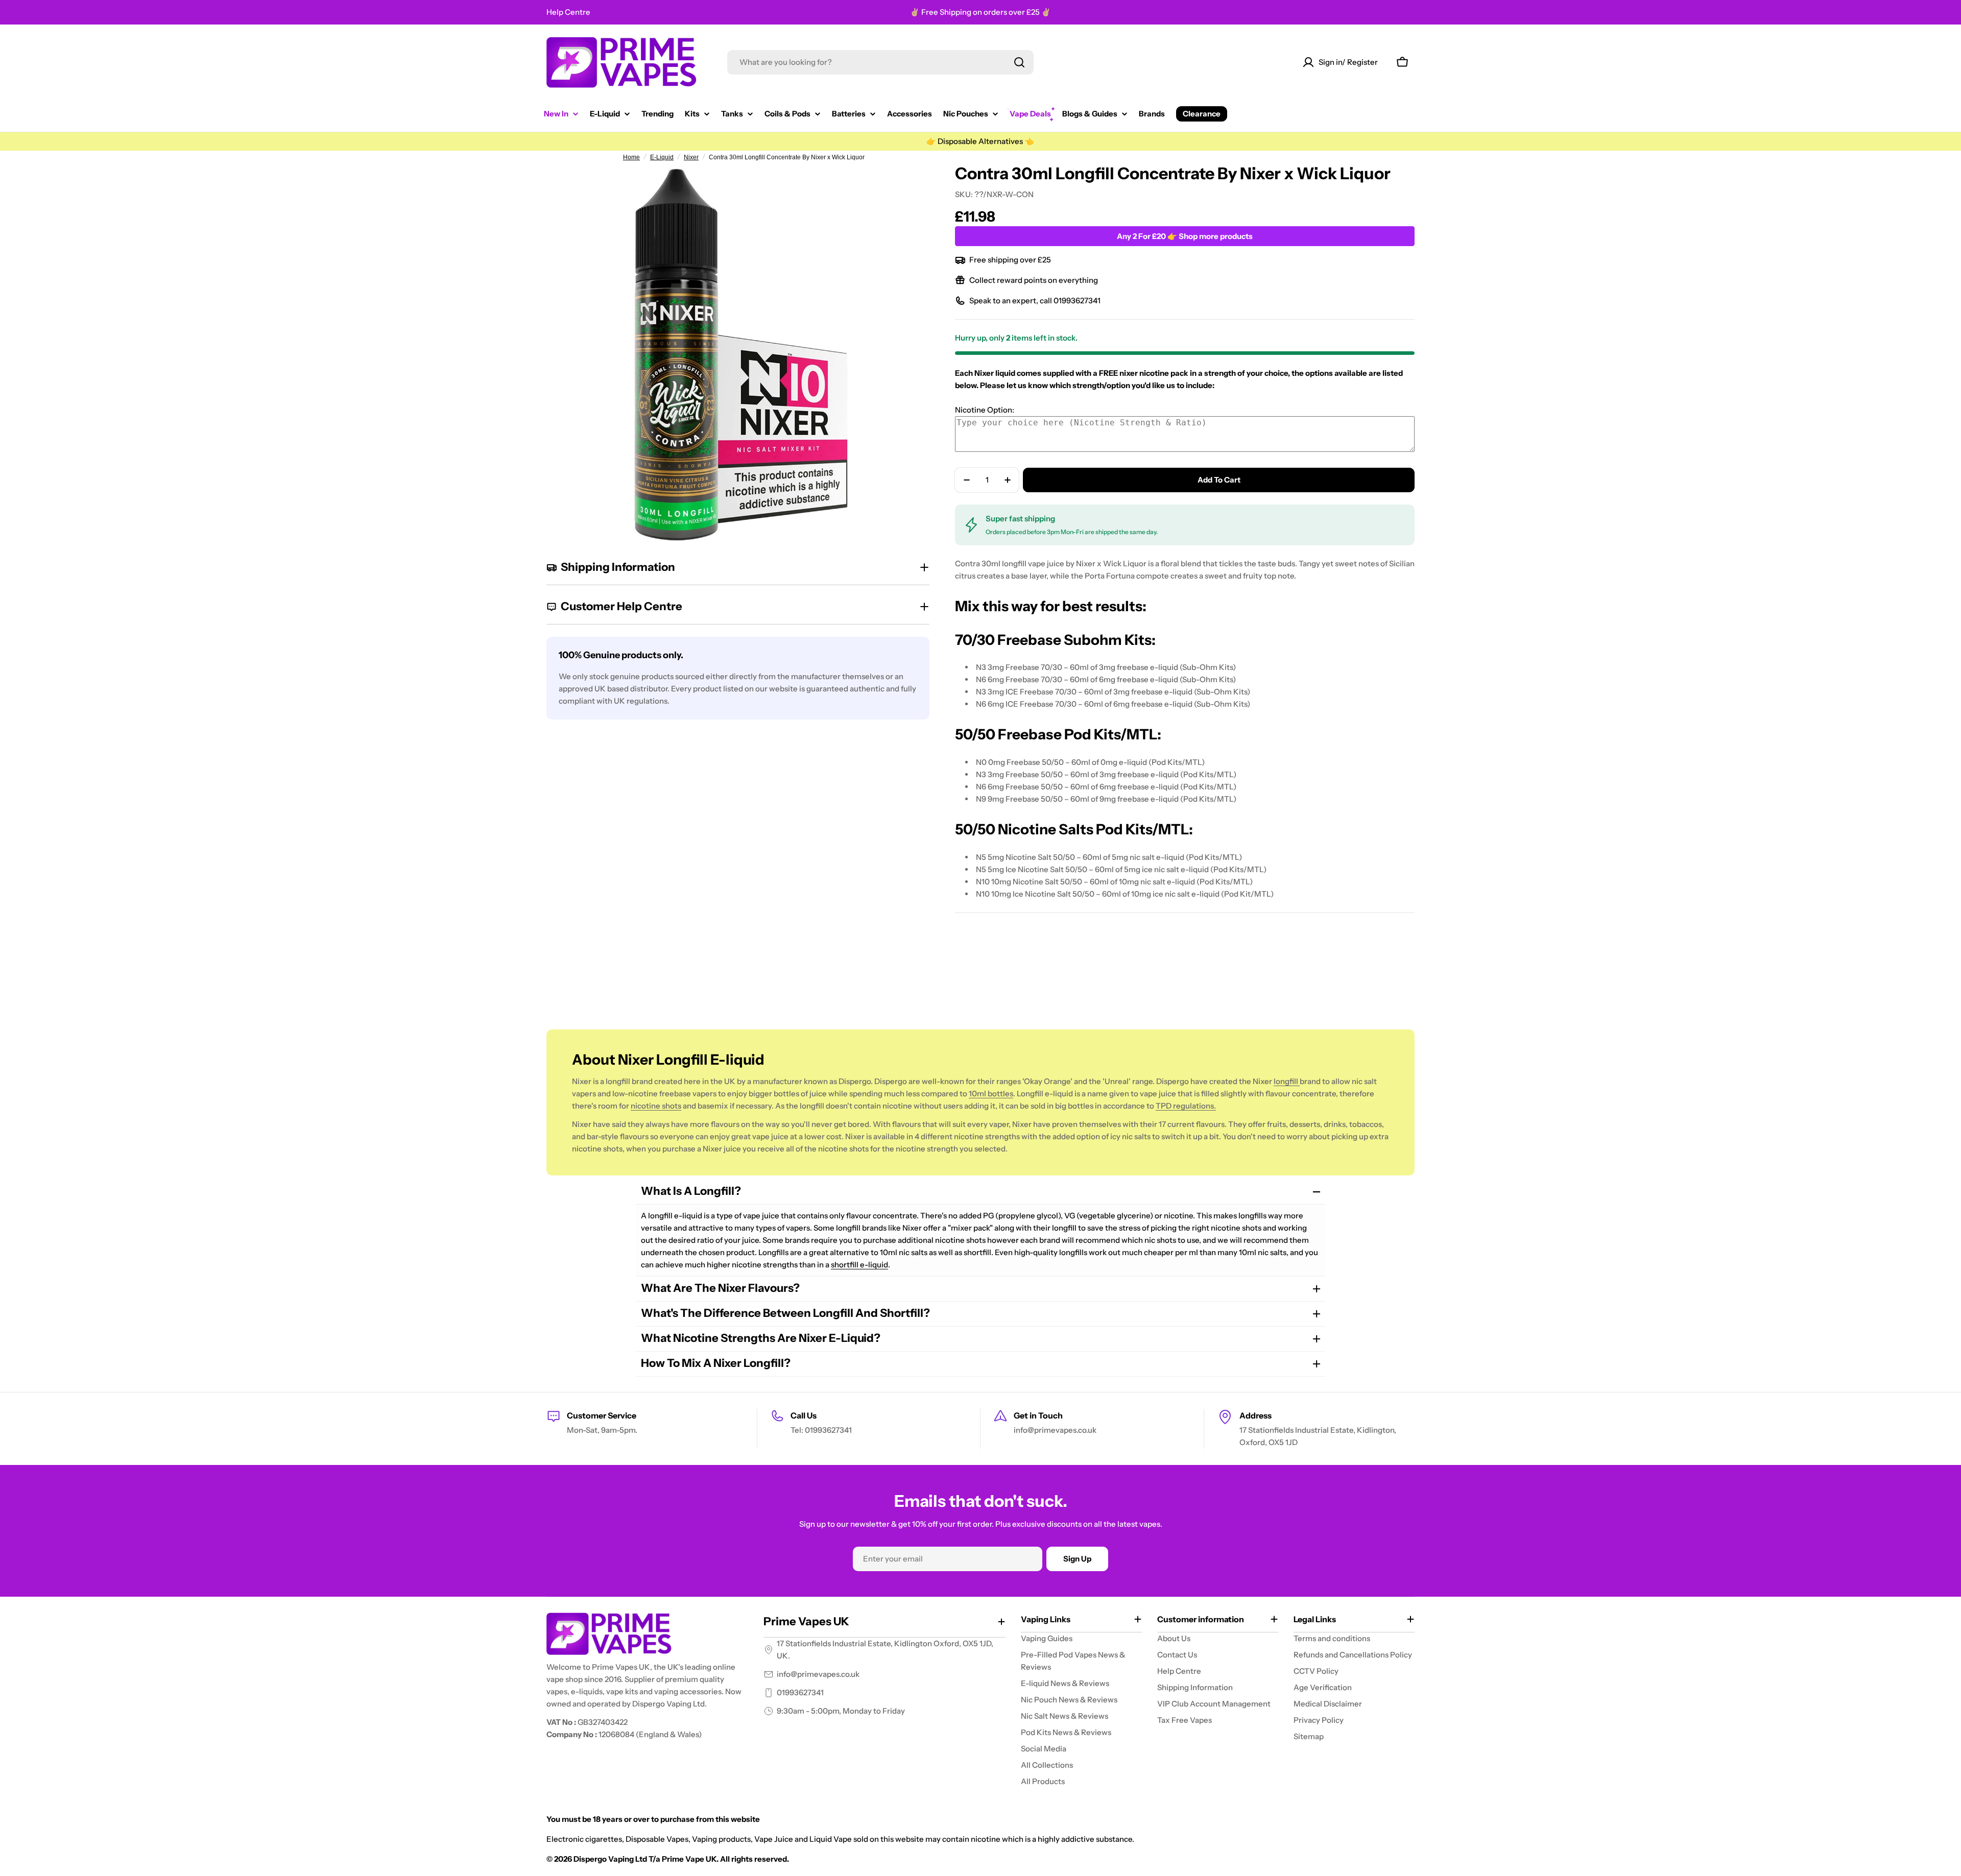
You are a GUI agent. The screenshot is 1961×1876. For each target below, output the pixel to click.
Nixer (691, 157)
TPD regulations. (1186, 1106)
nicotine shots (656, 1106)
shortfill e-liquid (859, 1265)
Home (631, 157)
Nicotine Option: (985, 410)
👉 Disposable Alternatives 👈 (980, 141)
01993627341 (800, 1692)
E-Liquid (662, 157)
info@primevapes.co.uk (818, 1674)
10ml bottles (991, 1093)
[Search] (1019, 62)
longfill (1287, 1081)
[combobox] (880, 62)
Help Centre (568, 12)
